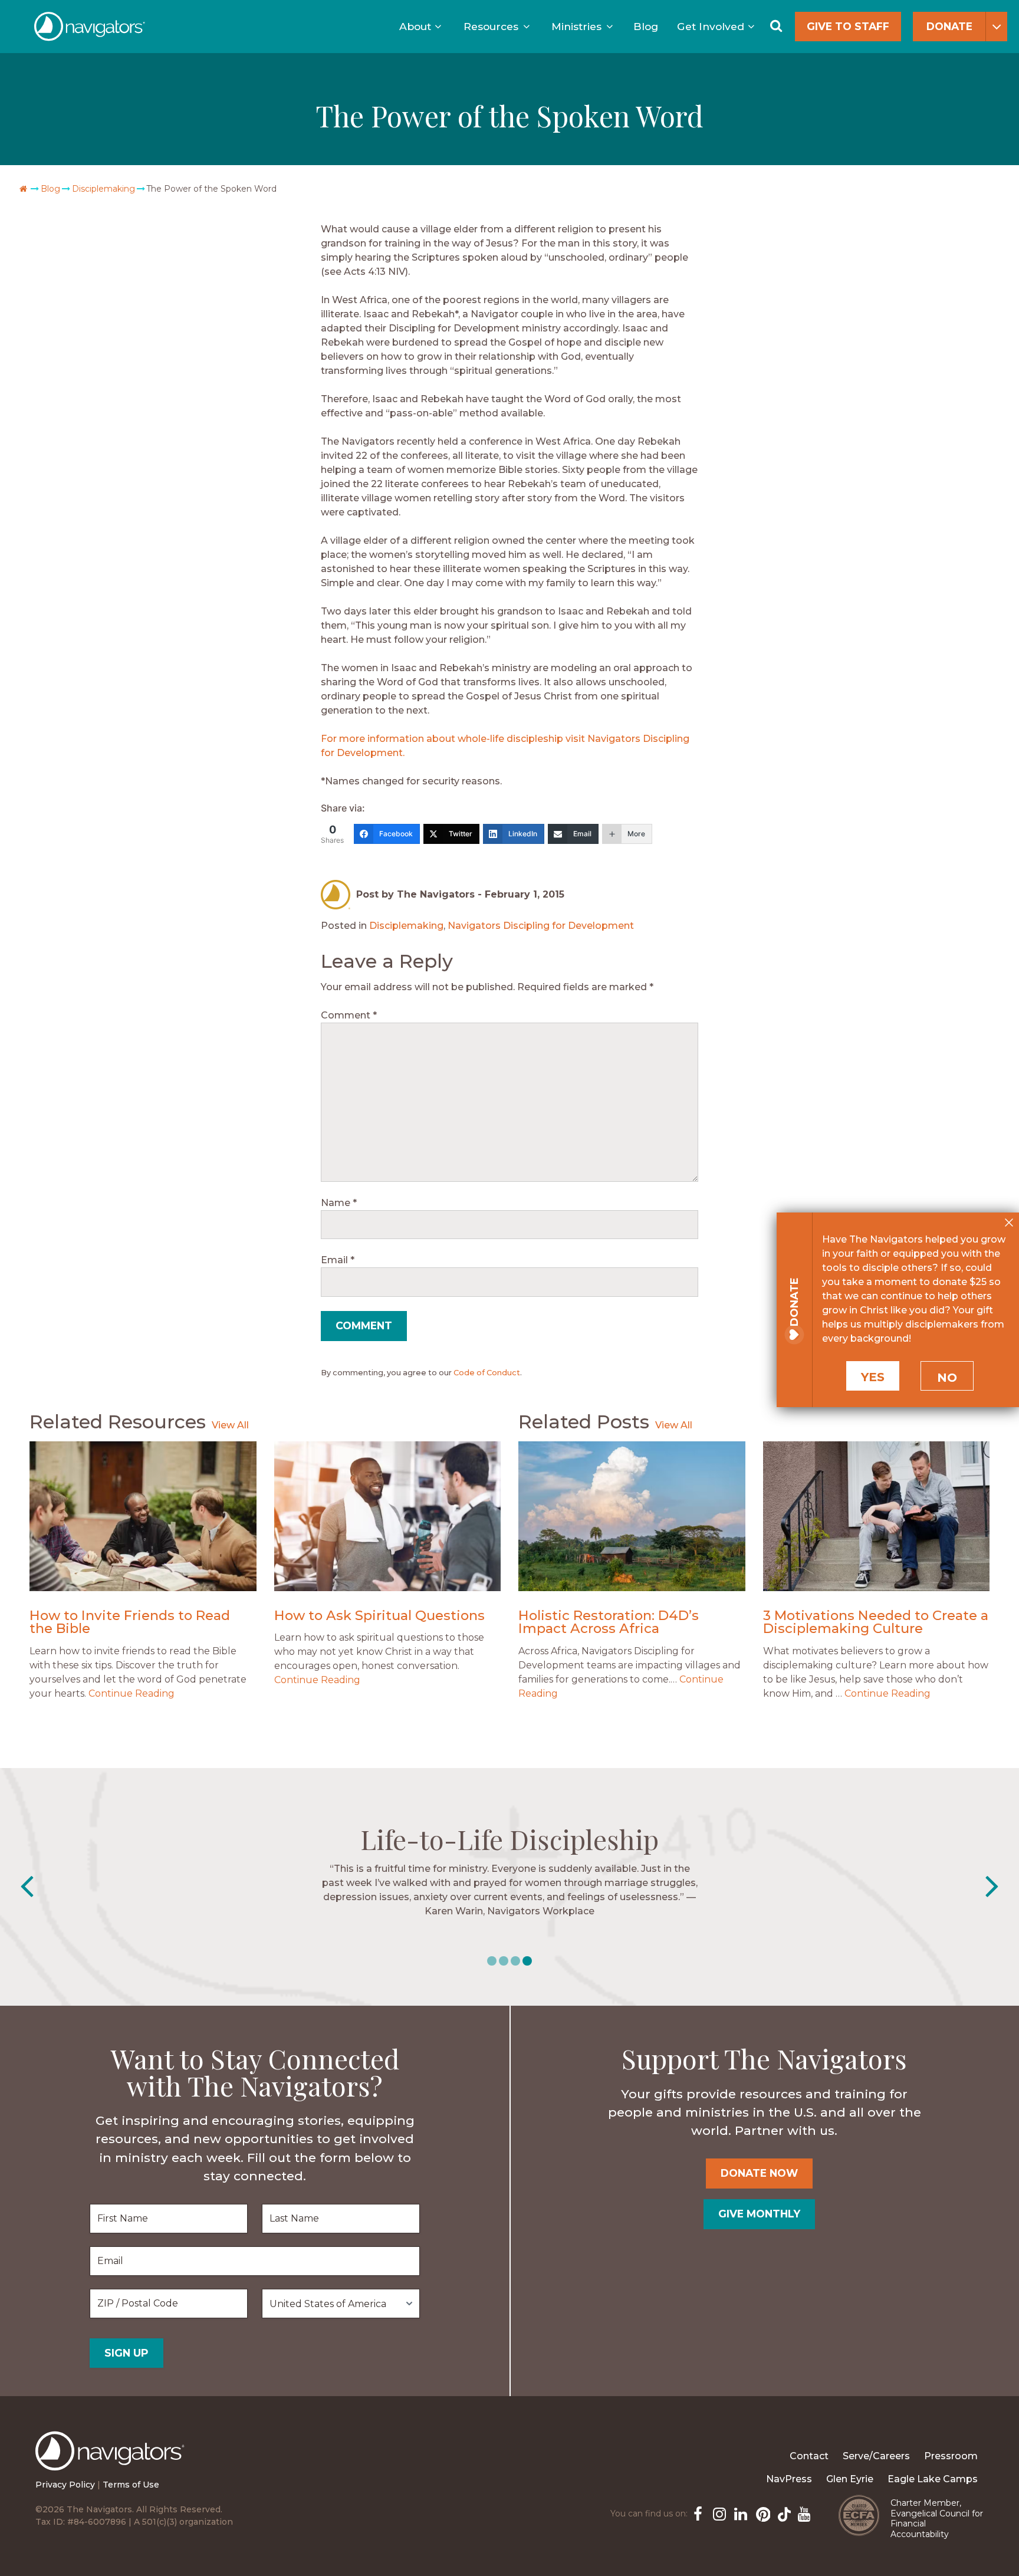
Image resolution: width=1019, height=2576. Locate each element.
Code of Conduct (487, 1373)
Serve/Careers (876, 2456)
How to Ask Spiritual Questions (379, 1615)
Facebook (697, 2513)
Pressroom (951, 2456)
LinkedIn (739, 2513)
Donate (949, 26)
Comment (349, 1015)
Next (992, 1887)
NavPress (789, 2479)
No (947, 1378)
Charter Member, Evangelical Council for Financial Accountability (937, 2518)
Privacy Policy (65, 2485)
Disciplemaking (103, 189)
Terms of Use (131, 2485)
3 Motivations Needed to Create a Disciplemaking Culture (876, 1622)
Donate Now (759, 2173)
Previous (27, 1887)
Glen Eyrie (850, 2479)
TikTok (782, 2513)
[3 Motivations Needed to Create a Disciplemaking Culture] (877, 1516)
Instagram (718, 2513)
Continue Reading (132, 1693)
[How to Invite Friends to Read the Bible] (143, 1516)
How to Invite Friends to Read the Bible (130, 1622)
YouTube (803, 2513)
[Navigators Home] (113, 2462)
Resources (491, 26)
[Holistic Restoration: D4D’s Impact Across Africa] (632, 1516)
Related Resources (118, 1422)
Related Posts (584, 1422)
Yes (873, 1377)
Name (339, 1203)
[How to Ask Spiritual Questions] (388, 1516)
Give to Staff (848, 26)
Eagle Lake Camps (933, 2479)
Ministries (576, 26)
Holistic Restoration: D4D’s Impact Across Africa (609, 1622)
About (415, 26)
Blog (646, 26)
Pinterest (761, 2513)
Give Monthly (759, 2214)
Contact (809, 2456)
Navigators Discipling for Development (541, 926)
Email (338, 1260)
